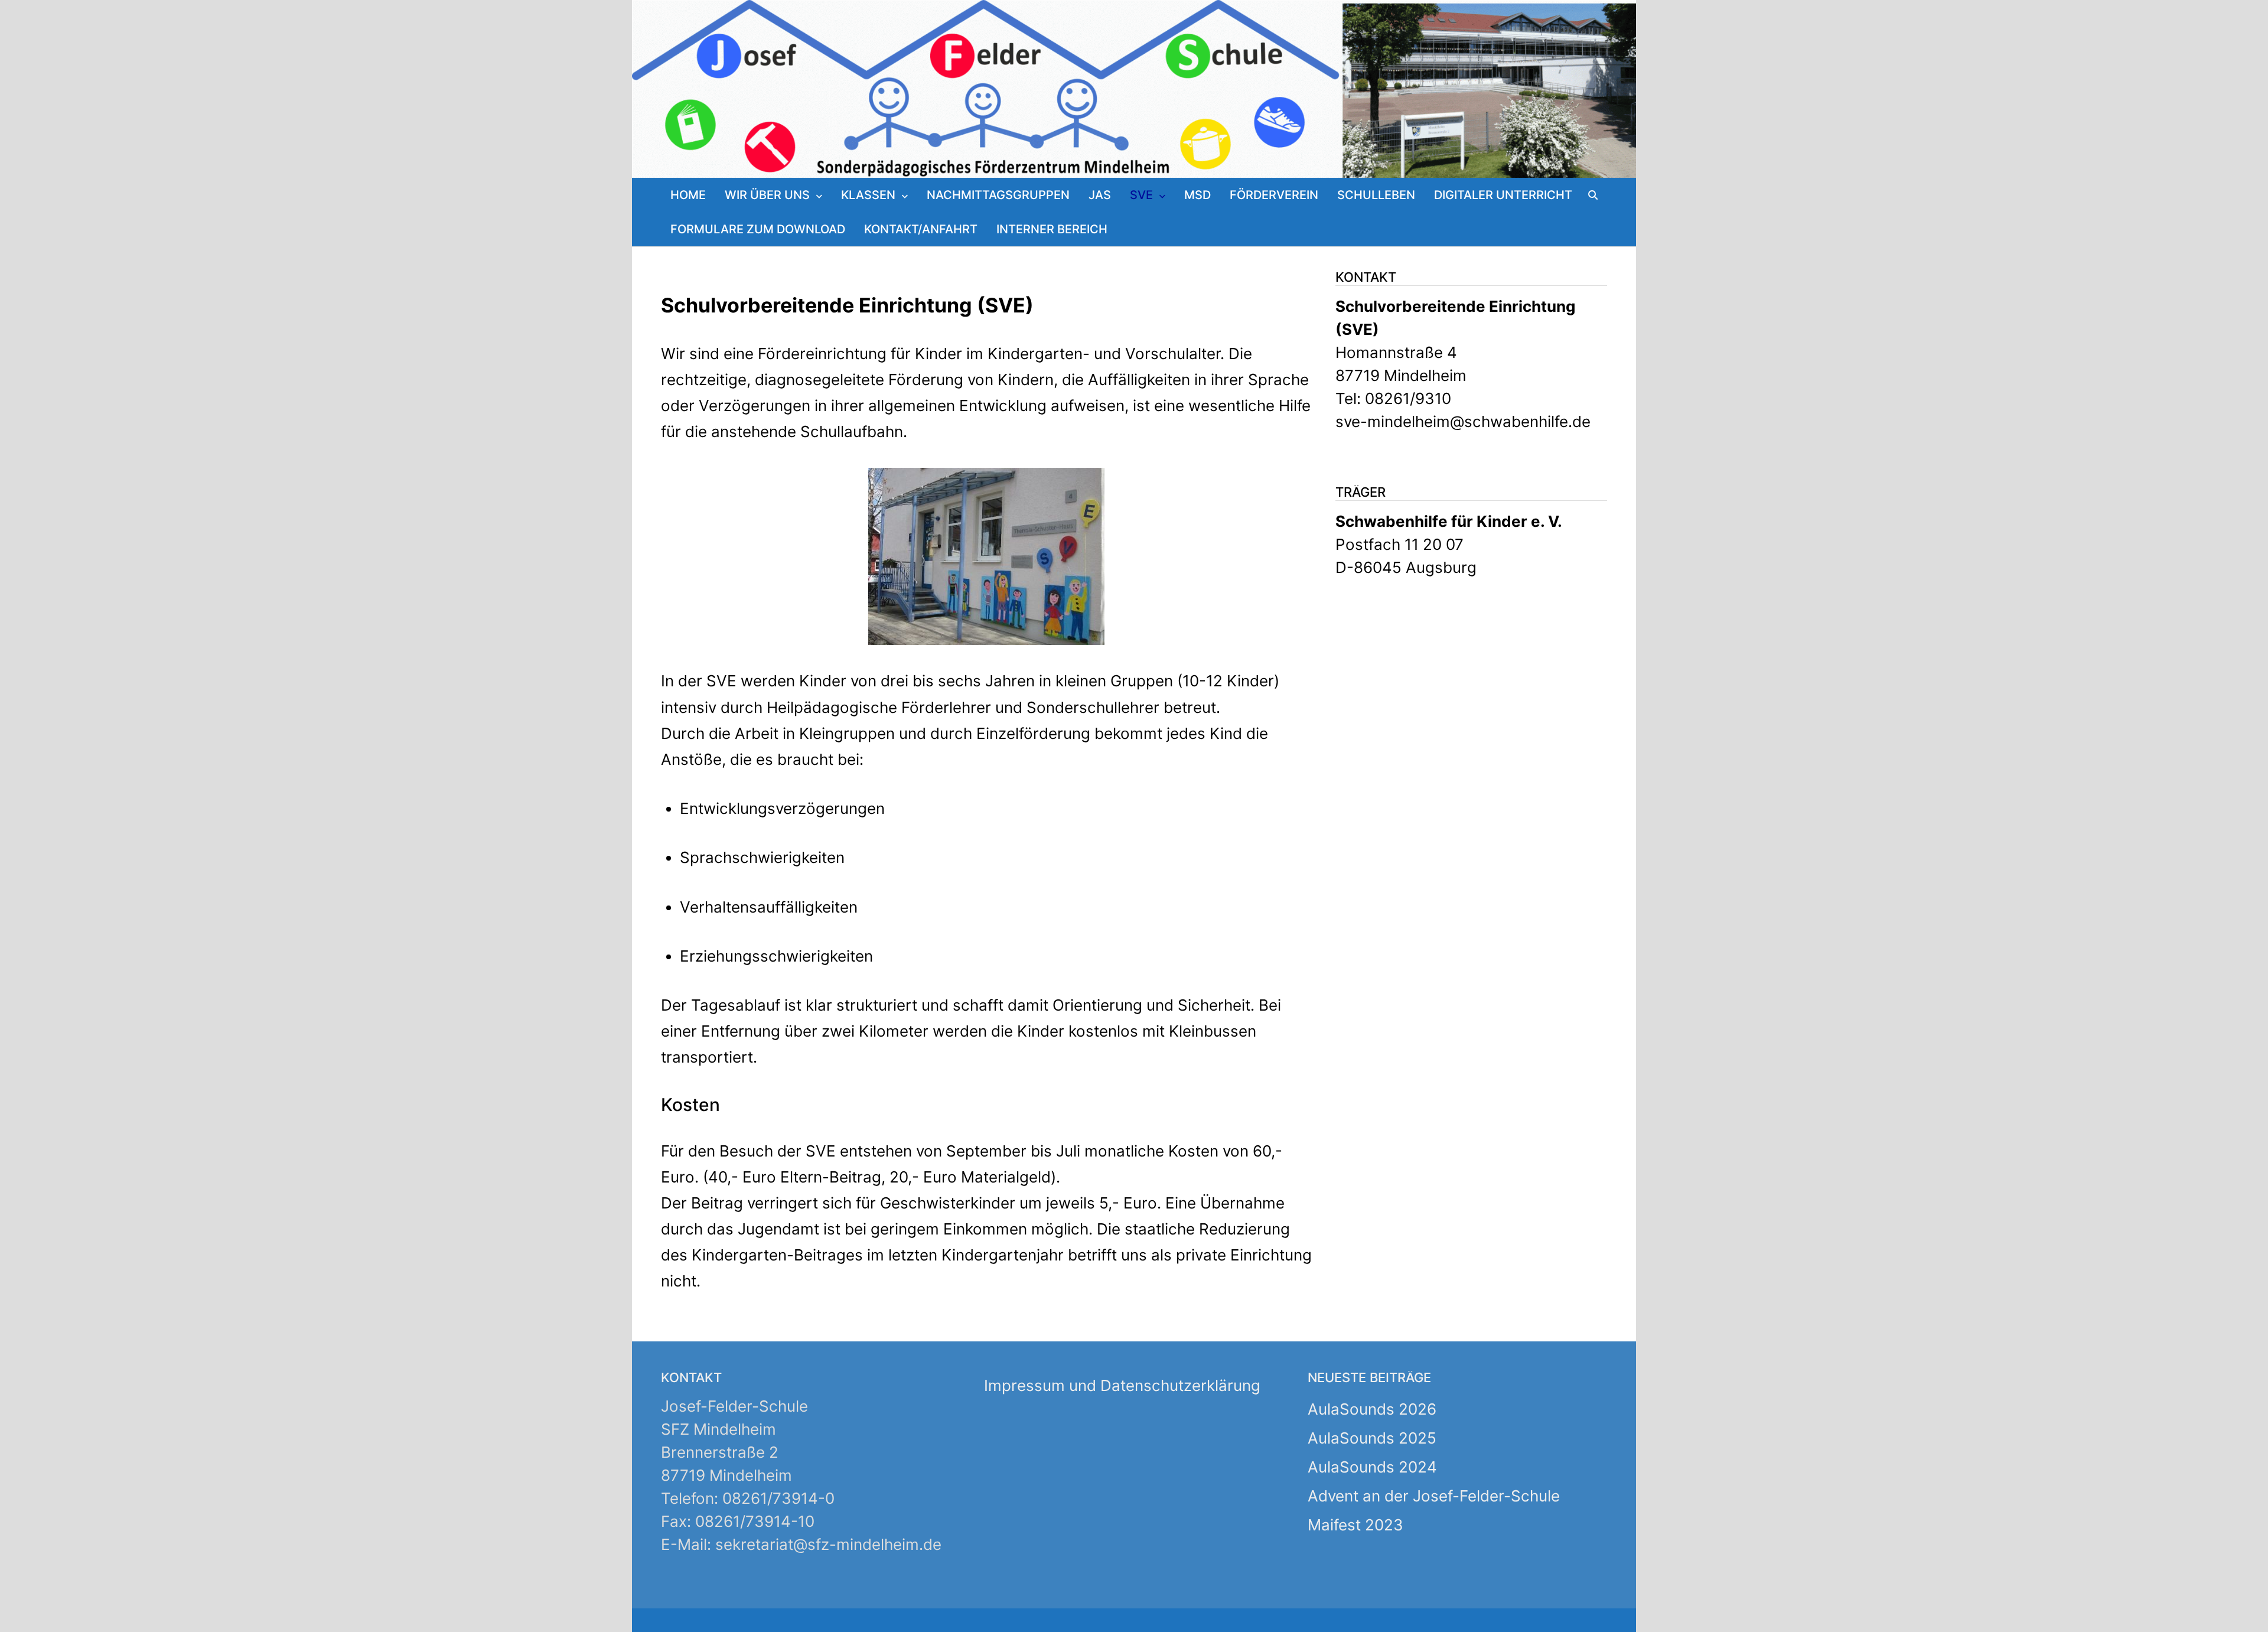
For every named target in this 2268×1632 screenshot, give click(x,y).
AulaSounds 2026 (1372, 1409)
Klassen (868, 195)
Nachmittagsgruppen (998, 195)
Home (688, 195)
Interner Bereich (1052, 229)
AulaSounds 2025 (1372, 1438)
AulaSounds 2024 (1372, 1467)
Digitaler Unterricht (1503, 195)
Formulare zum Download (758, 229)
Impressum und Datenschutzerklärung (1122, 1385)
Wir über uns (767, 195)
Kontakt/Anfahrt (921, 229)
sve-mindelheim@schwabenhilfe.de (1463, 421)
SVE (1141, 195)
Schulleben (1376, 195)
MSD (1197, 195)
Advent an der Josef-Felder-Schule (1434, 1496)
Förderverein (1274, 195)
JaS (1100, 195)
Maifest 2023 (1355, 1525)
